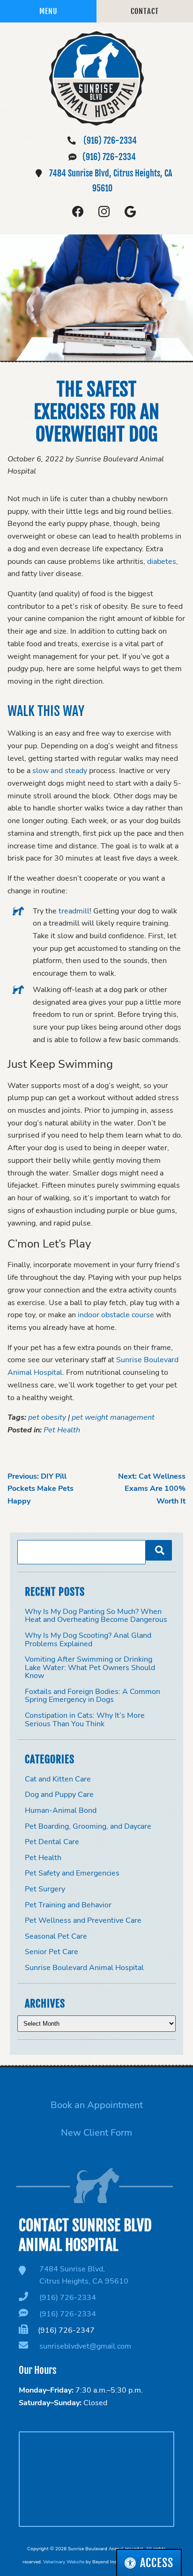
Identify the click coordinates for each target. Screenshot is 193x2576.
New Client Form (96, 2133)
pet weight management (113, 1417)
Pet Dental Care (52, 1842)
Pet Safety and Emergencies (72, 1873)
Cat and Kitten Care (58, 1779)
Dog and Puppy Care (59, 1795)
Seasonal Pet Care (56, 1936)
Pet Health (62, 1430)
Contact (145, 11)
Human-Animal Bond (61, 1810)
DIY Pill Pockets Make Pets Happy (41, 1489)
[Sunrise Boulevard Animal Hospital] (96, 78)
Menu (48, 11)
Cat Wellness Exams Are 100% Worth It (152, 1489)
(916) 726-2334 (110, 140)
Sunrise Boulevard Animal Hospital (84, 1968)
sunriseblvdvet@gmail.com (85, 2346)
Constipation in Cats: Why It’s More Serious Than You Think (85, 1720)
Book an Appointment (97, 2105)
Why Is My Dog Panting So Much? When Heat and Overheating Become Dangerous (96, 1616)
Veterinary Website (64, 2562)
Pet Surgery (45, 1889)
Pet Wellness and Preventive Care (83, 1920)
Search (159, 1550)
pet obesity (47, 1417)
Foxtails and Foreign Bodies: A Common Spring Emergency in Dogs (93, 1696)
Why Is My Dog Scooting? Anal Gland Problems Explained (88, 1640)
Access (157, 2563)
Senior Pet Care (52, 1952)
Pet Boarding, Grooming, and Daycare (88, 1826)
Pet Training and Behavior (68, 1905)
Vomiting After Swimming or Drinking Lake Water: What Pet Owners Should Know (90, 1667)
